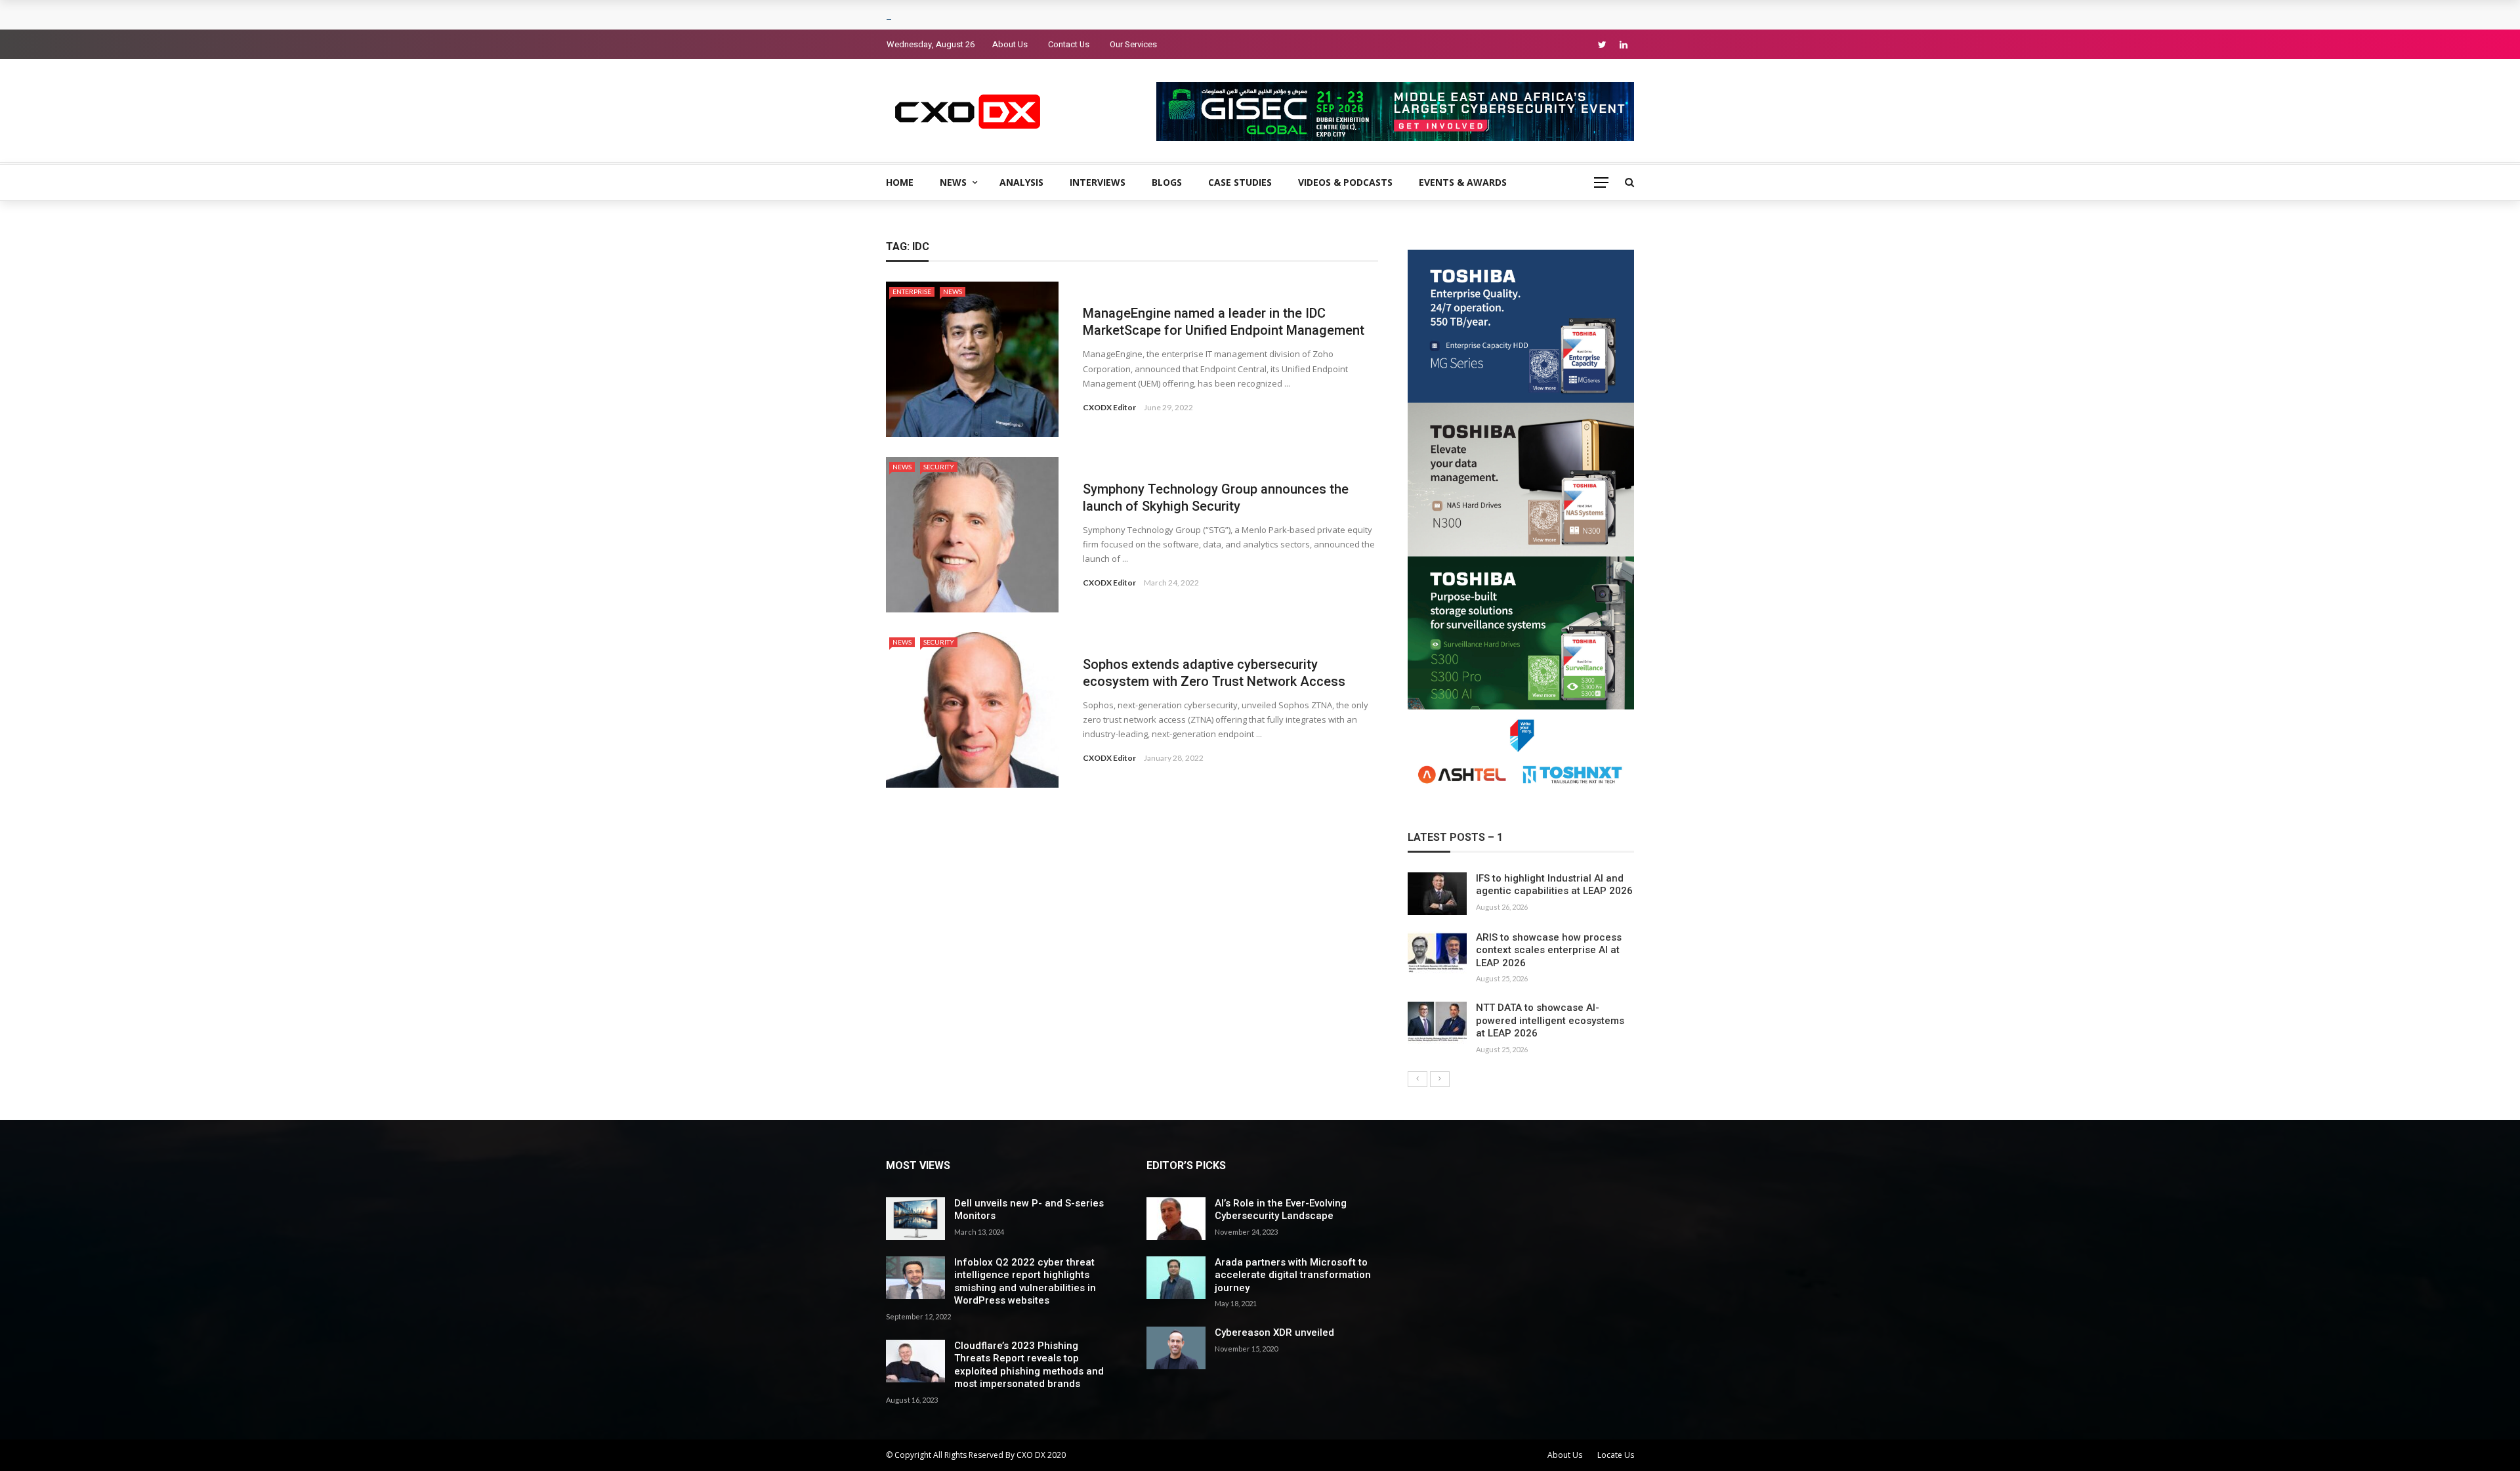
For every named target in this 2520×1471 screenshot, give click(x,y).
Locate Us (1616, 1455)
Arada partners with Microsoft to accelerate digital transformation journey (1293, 1275)
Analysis (1021, 182)
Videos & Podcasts (1345, 182)
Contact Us (1069, 44)
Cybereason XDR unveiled (1274, 1332)
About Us (1010, 44)
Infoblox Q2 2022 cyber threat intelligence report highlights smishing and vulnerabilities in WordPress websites (1025, 1282)
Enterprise (912, 291)
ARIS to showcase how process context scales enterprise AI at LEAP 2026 (1549, 950)
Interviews (1098, 182)
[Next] (1440, 1079)
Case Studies (1240, 182)
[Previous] (1417, 1079)
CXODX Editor (1109, 407)
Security (939, 467)
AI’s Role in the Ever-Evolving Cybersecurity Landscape (1281, 1210)
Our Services (1133, 44)
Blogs (1167, 182)
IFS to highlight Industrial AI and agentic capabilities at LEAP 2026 (1554, 885)
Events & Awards (1463, 182)
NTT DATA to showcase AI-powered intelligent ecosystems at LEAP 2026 (1550, 1020)
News (953, 182)
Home (900, 182)
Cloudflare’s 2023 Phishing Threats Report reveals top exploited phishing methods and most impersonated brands (1029, 1365)
